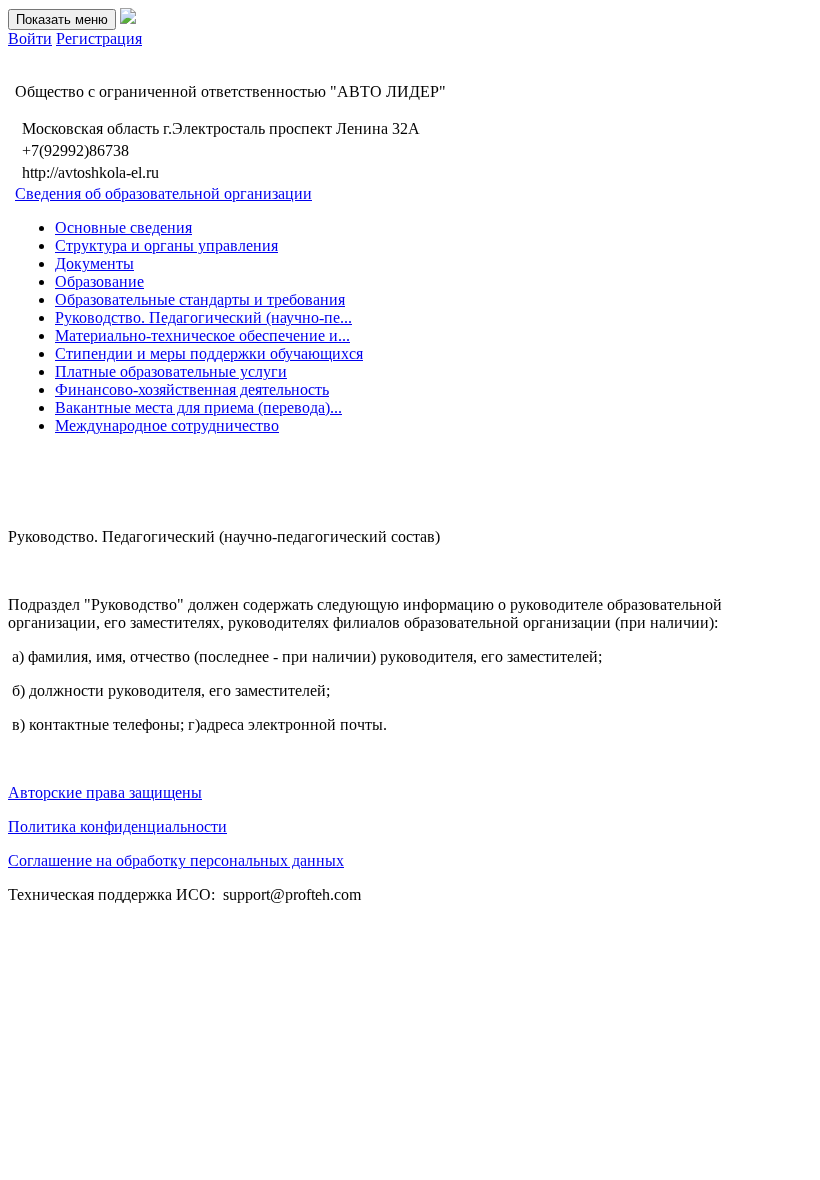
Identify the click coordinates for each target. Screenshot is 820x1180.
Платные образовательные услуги (171, 371)
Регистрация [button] (99, 38)
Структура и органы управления (166, 245)
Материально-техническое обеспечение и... (202, 335)
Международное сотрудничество (167, 425)
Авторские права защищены (105, 792)
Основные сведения (123, 227)
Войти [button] (30, 38)
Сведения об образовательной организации (163, 193)
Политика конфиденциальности (117, 826)
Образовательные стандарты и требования (200, 299)
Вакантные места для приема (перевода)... (198, 407)
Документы (94, 263)
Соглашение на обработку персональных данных (176, 860)
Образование (99, 281)
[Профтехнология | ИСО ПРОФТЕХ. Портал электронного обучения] (128, 18)
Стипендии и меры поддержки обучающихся (209, 353)
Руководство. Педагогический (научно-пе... (203, 317)
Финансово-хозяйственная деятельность (192, 389)
